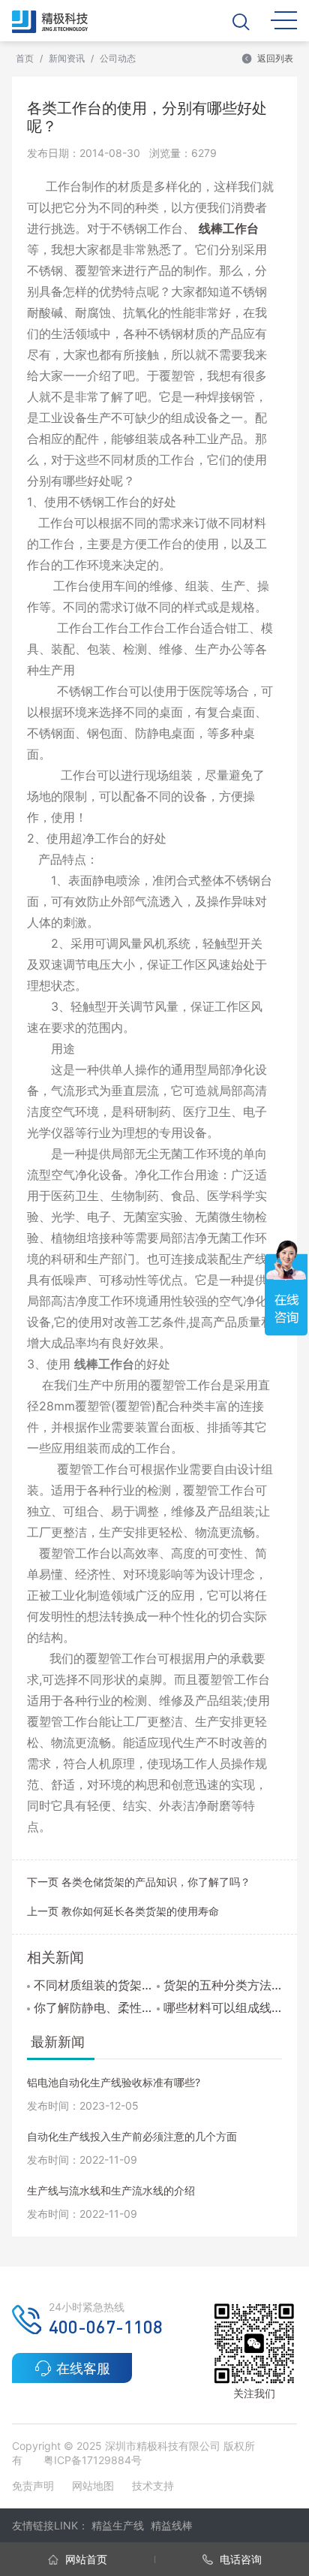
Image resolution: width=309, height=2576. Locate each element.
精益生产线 (118, 2525)
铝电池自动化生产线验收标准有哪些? (114, 2082)
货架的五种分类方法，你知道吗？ (222, 1985)
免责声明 (34, 2486)
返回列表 (275, 58)
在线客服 (83, 2368)
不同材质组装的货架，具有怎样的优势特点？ (93, 1985)
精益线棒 (172, 2525)
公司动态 (118, 58)
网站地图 (93, 2486)
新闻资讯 (67, 58)
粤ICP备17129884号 (93, 2460)
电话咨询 (239, 2559)
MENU (284, 19)
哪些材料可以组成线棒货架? (222, 2007)
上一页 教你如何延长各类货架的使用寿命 (123, 1911)
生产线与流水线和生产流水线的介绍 (111, 2190)
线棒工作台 (229, 228)
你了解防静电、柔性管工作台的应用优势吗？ (93, 2007)
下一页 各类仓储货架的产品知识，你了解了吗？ (139, 1882)
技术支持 (153, 2486)
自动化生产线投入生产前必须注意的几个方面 (132, 2136)
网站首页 (85, 2559)
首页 (25, 58)
